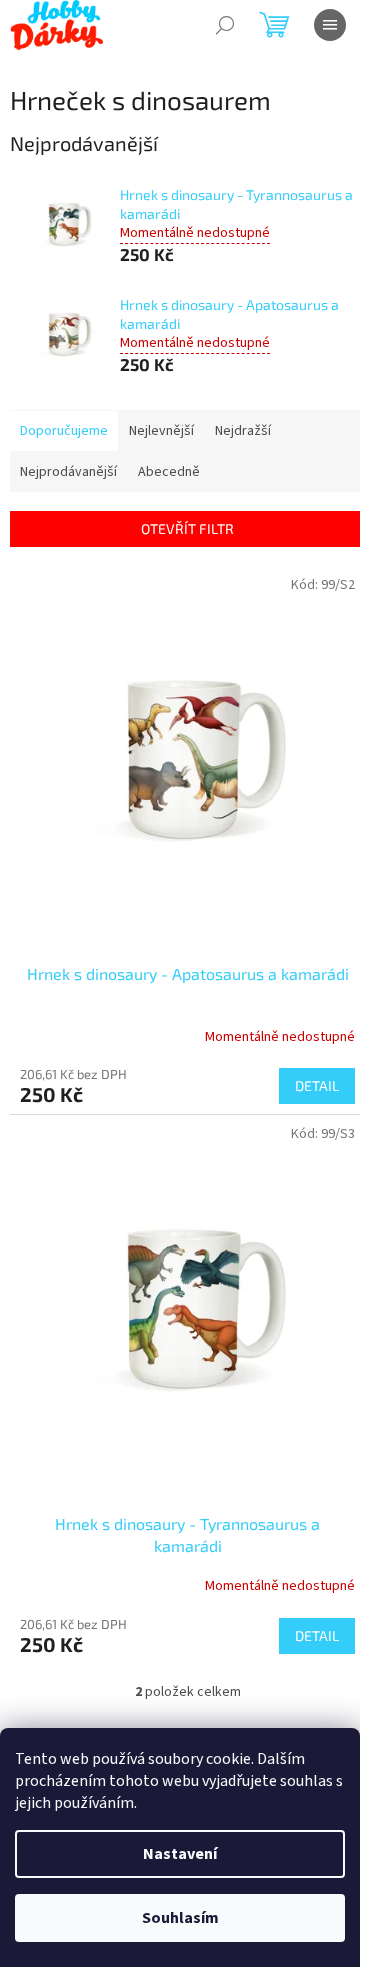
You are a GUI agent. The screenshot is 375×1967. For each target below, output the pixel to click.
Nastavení (180, 1854)
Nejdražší (243, 431)
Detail (317, 1085)
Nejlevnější (161, 431)
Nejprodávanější (68, 472)
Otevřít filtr (187, 528)
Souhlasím (180, 1918)
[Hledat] (225, 25)
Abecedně (169, 472)
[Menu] (330, 25)
